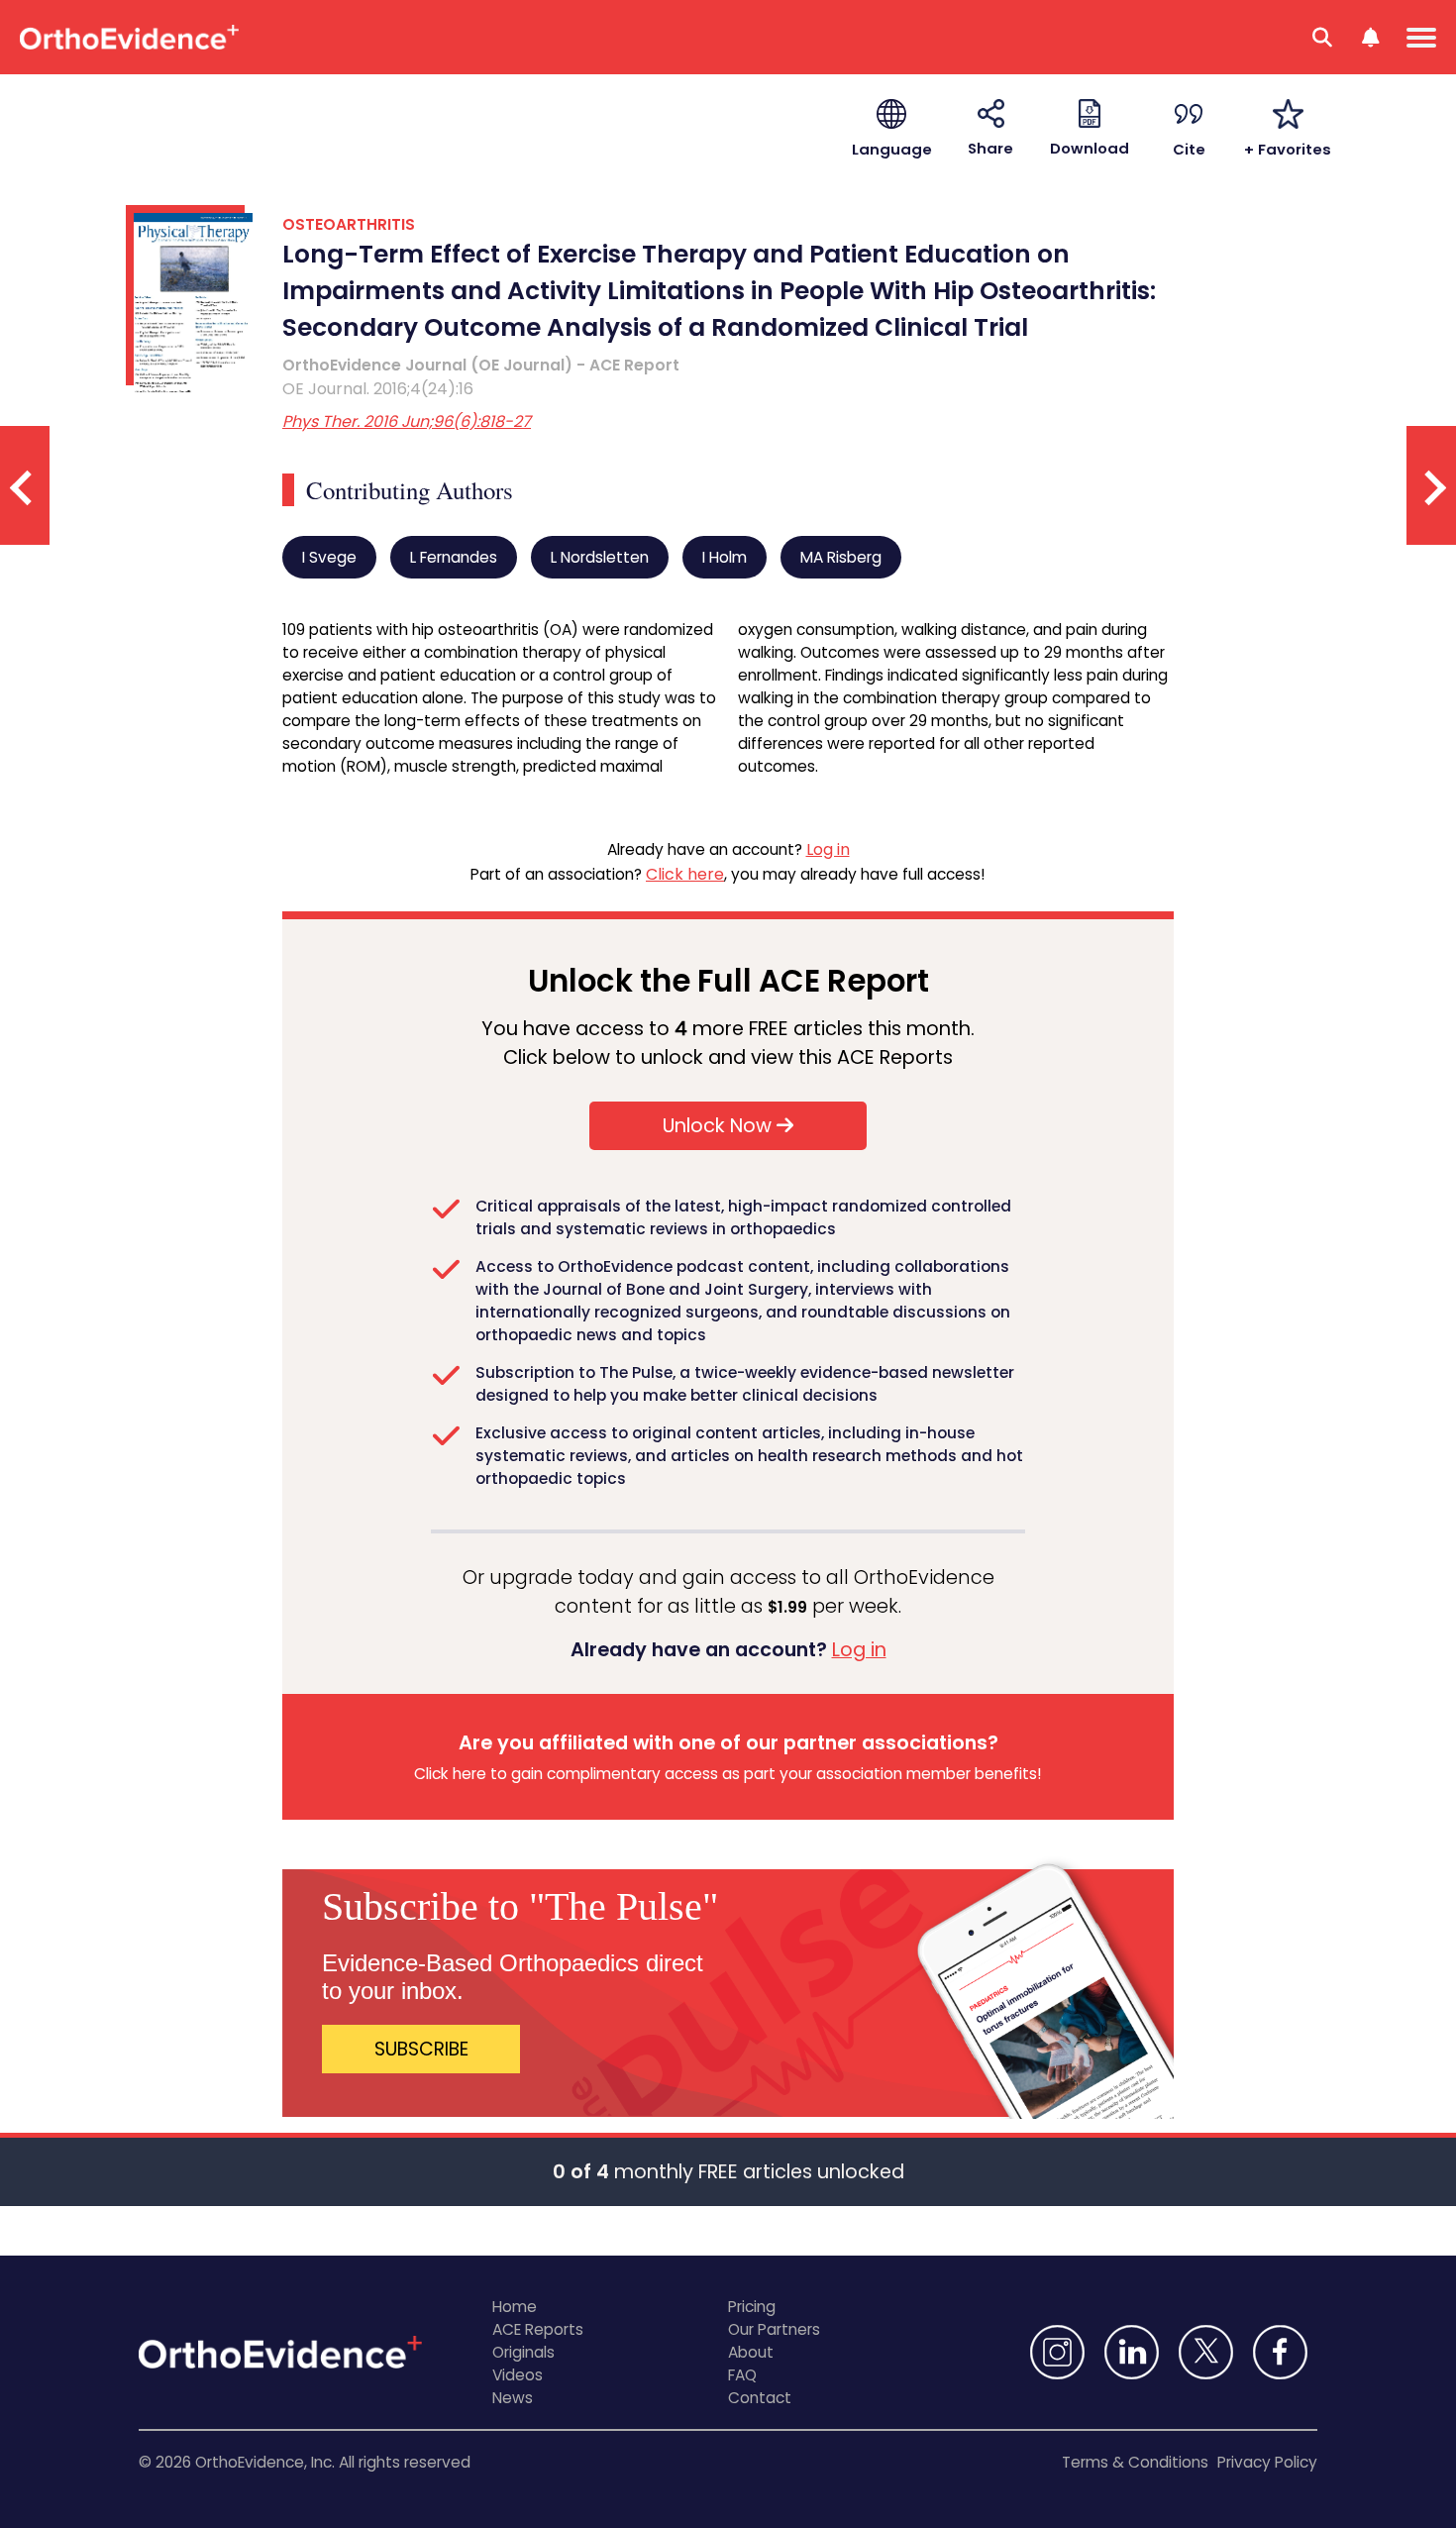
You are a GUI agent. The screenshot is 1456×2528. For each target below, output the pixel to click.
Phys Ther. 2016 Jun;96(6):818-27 (407, 421)
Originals (523, 2352)
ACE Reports (538, 2329)
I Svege (329, 557)
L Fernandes (454, 557)
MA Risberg (841, 557)
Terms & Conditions (1135, 2462)
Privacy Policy (1267, 2462)
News (513, 2398)
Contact (760, 2398)
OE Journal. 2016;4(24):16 (378, 389)
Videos (518, 2375)
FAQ (742, 2375)
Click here (685, 874)
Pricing (752, 2307)
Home (515, 2307)
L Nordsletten (600, 557)
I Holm (725, 557)
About (751, 2352)
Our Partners (774, 2329)
